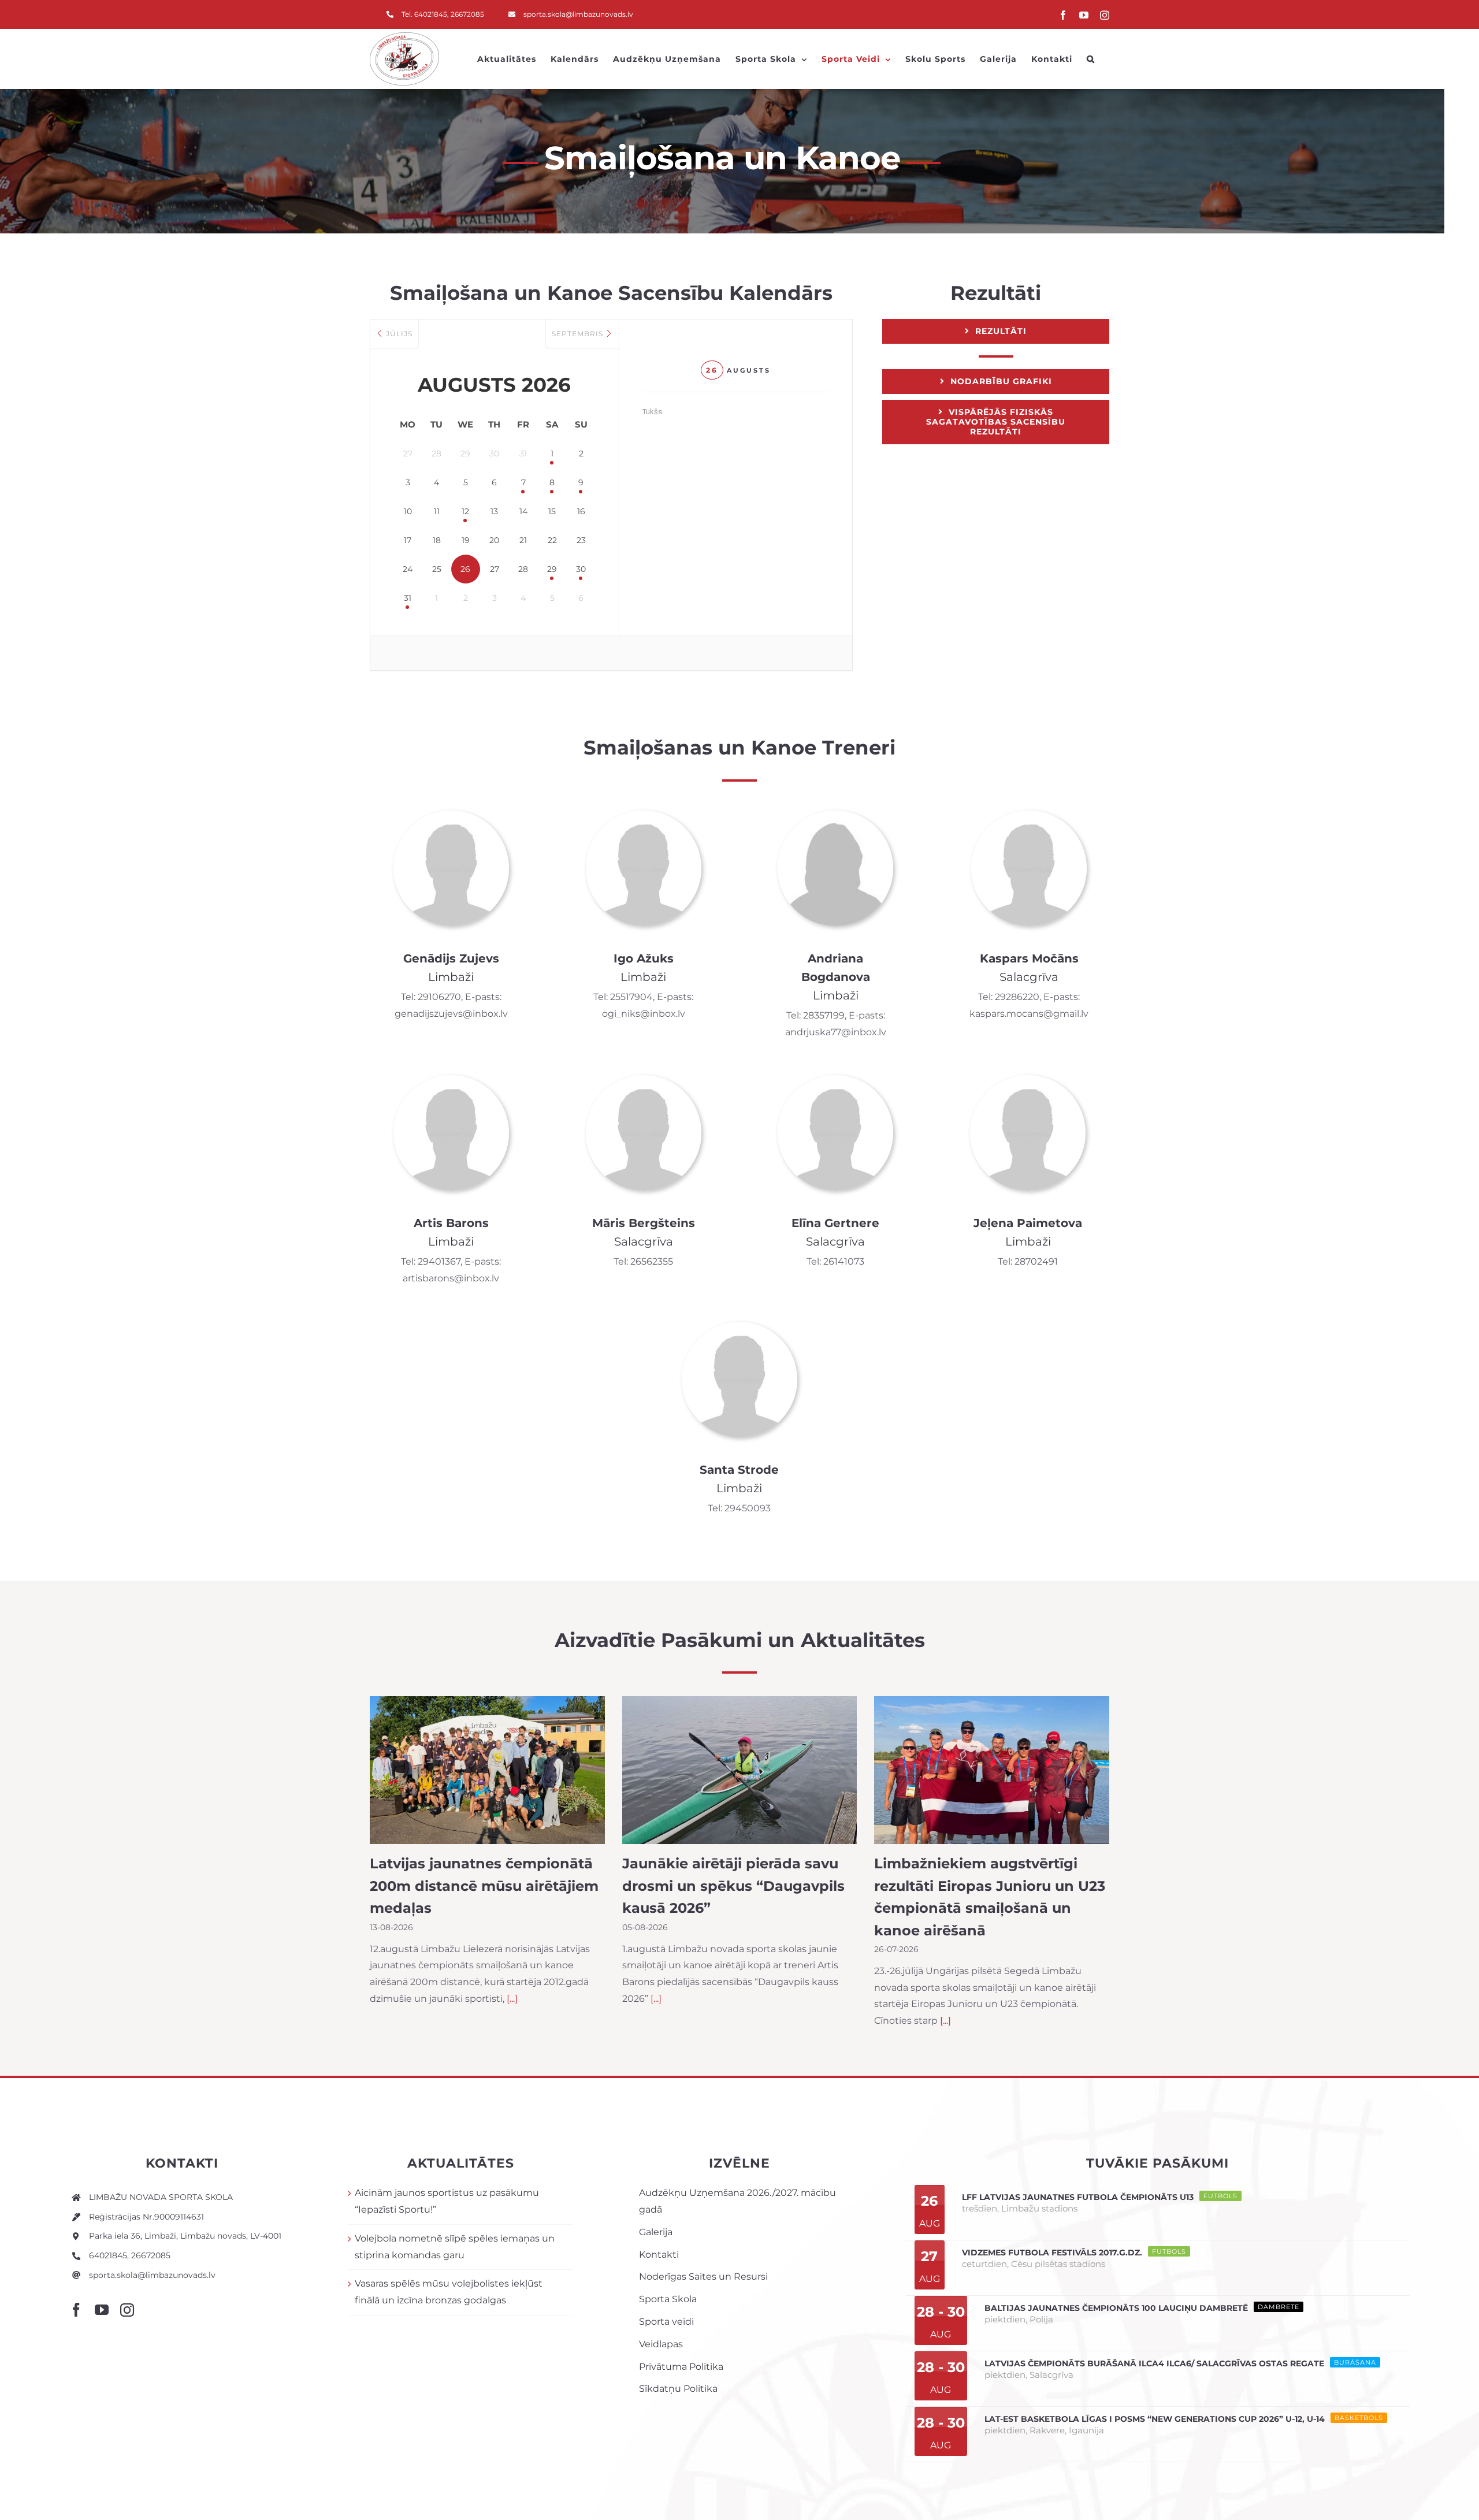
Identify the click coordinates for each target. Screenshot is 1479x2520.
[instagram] (127, 2310)
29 (552, 569)
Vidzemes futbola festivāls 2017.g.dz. (1052, 2253)
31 (408, 598)
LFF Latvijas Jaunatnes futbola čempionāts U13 (1078, 2197)
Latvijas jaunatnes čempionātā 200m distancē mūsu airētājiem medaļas (484, 1886)
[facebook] (76, 2310)
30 (581, 569)
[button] (1091, 59)
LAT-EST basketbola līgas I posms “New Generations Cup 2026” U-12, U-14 (1155, 2419)
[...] (512, 1999)
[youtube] (102, 2310)
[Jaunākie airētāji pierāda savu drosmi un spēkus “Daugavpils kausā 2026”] (740, 1770)
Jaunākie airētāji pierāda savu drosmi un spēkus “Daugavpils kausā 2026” (733, 1886)
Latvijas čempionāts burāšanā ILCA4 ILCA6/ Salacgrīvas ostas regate (1154, 2363)
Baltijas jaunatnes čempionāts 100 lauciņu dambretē (1116, 2308)
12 (465, 511)
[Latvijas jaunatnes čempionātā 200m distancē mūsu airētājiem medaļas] (487, 1770)
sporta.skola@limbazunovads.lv (152, 2275)
